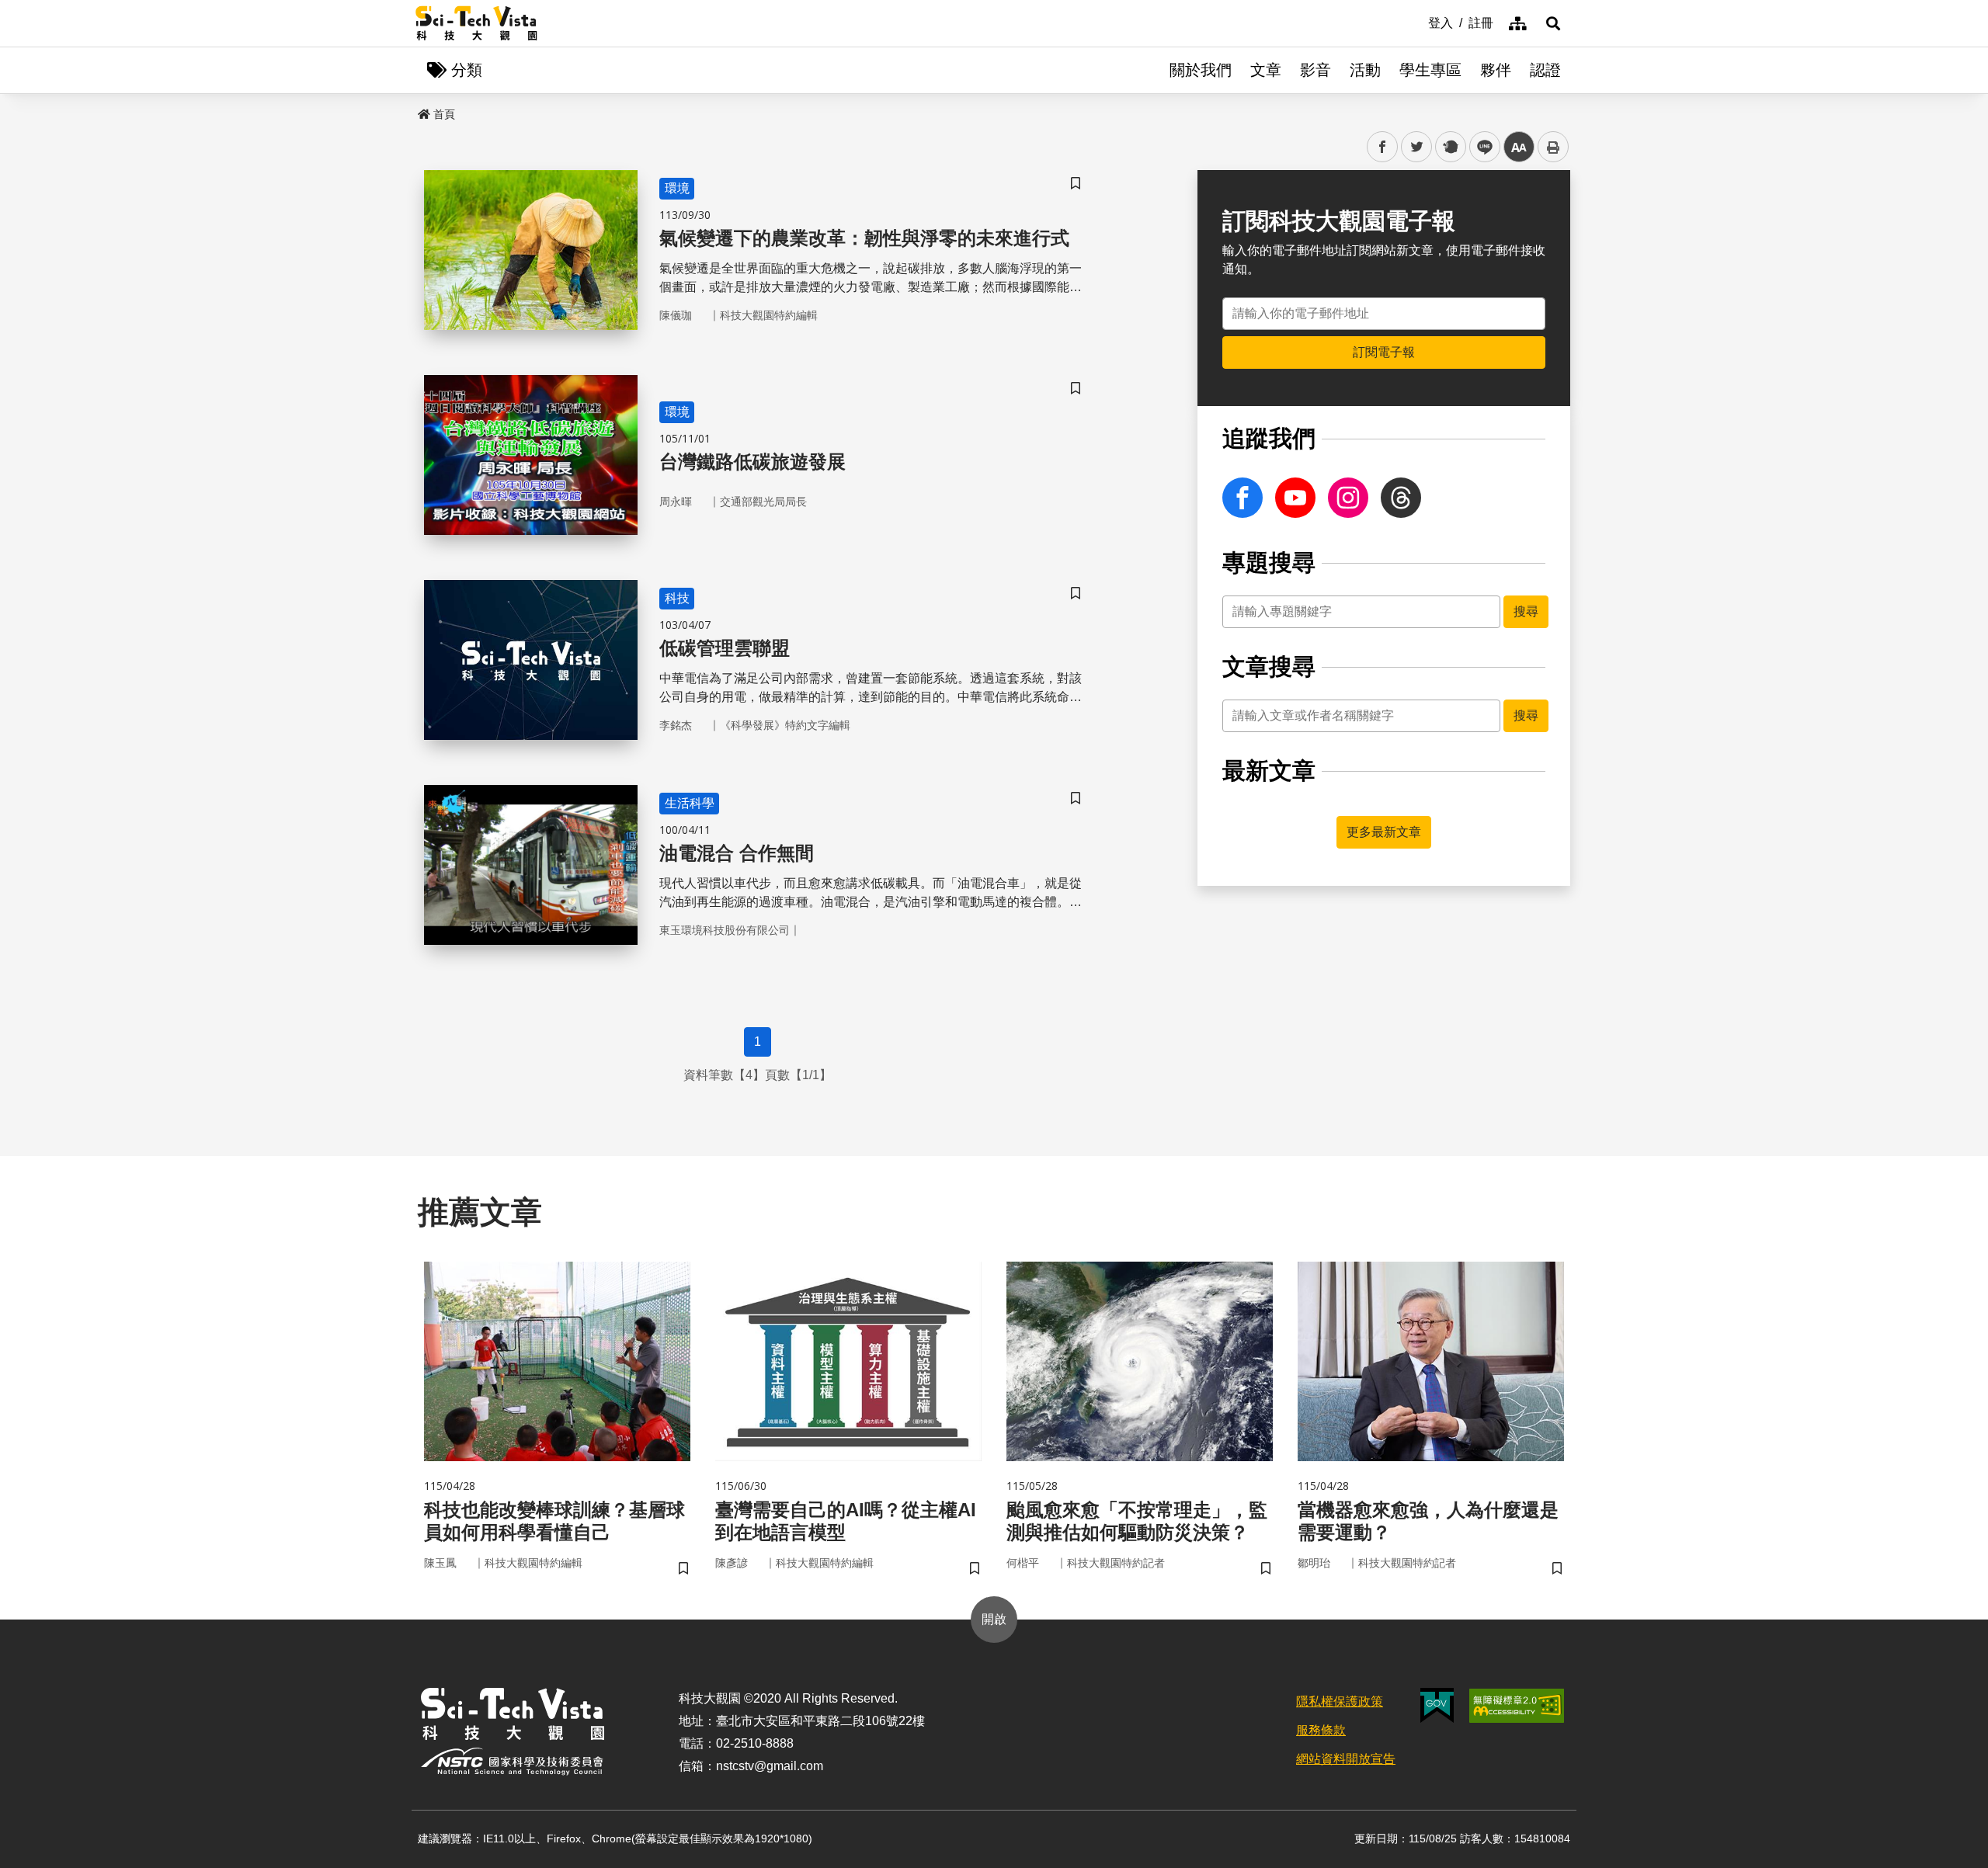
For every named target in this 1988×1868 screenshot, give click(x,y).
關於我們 (1201, 70)
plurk (1449, 147)
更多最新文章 (1384, 832)
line (1480, 147)
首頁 (444, 114)
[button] (1553, 23)
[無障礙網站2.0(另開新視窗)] (1517, 1706)
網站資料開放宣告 (1346, 1759)
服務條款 (1321, 1730)
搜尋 (1526, 611)
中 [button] (1519, 147)
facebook (1383, 147)
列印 (1553, 147)
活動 (1365, 70)
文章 (1266, 70)
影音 (1315, 70)
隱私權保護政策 (1340, 1701)
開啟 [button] (994, 1619)
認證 (1545, 70)
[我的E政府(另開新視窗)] (1437, 1705)
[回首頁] (476, 23)
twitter (1417, 147)
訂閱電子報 (1384, 352)
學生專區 (1430, 70)
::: (1417, 22)
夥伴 (1496, 70)
